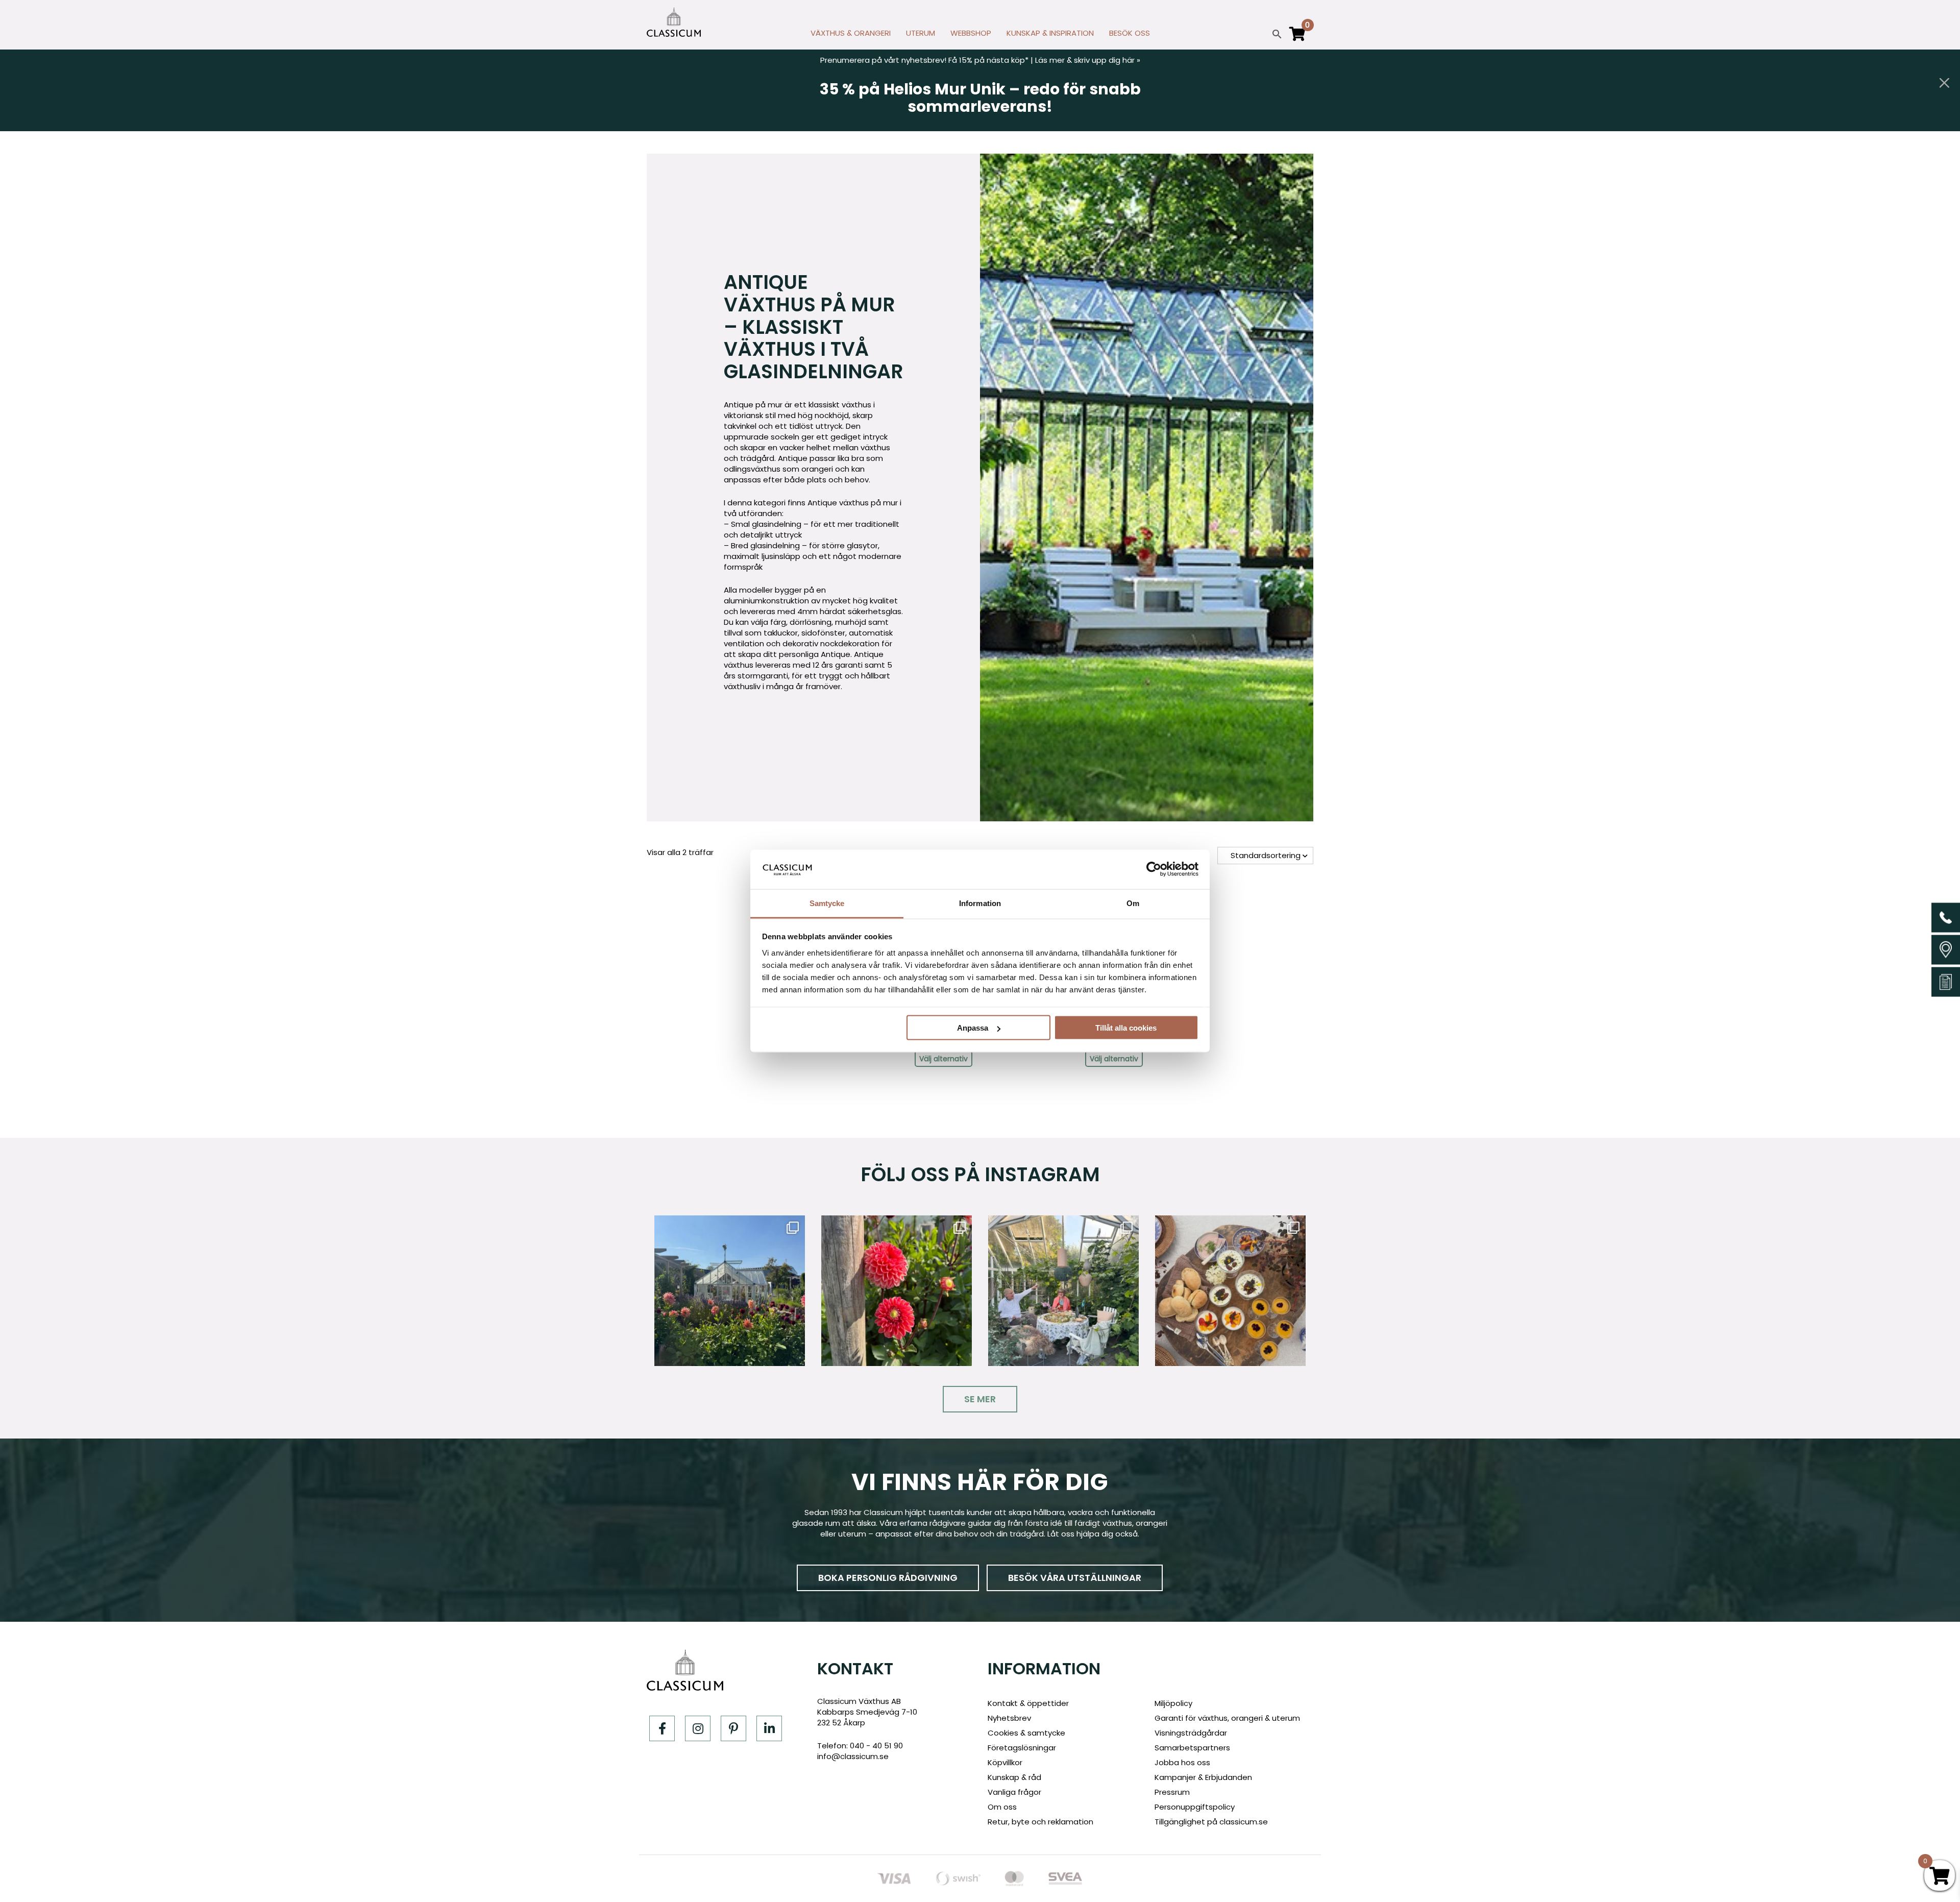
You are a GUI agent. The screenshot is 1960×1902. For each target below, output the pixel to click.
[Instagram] (698, 1728)
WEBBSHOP (971, 33)
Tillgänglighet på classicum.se (1211, 1822)
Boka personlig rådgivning (888, 1578)
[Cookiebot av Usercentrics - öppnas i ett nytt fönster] (1154, 869)
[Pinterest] (733, 1728)
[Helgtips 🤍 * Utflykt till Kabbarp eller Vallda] (1230, 1291)
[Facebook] (662, 1728)
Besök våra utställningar (1075, 1578)
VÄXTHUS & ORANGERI (851, 33)
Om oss (1002, 1807)
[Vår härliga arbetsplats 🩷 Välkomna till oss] (730, 1291)
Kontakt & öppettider (1028, 1703)
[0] (1297, 38)
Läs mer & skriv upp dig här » (1088, 60)
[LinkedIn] (769, 1728)
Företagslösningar (1022, 1748)
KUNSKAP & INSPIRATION (1050, 33)
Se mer (980, 1399)
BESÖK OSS (1130, 33)
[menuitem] (851, 36)
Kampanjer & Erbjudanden (1203, 1777)
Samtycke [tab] (827, 903)
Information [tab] (980, 903)
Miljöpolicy (1173, 1703)
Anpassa (973, 1028)
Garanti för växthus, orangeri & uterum (1227, 1718)
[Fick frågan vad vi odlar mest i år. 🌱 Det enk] (1063, 1291)
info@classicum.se (853, 1756)
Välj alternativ (944, 1059)
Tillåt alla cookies (1126, 1028)
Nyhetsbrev (1009, 1718)
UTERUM (921, 33)
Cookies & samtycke (1026, 1733)
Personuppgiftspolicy (1195, 1807)
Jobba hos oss (1182, 1762)
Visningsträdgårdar (1191, 1733)
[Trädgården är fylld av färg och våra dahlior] (897, 1291)
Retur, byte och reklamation (1040, 1822)
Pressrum (1172, 1792)
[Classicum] (674, 22)
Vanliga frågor (1014, 1792)
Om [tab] (1133, 903)
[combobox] (1265, 856)
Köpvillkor (1005, 1762)
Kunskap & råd (1014, 1777)
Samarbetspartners (1192, 1748)
